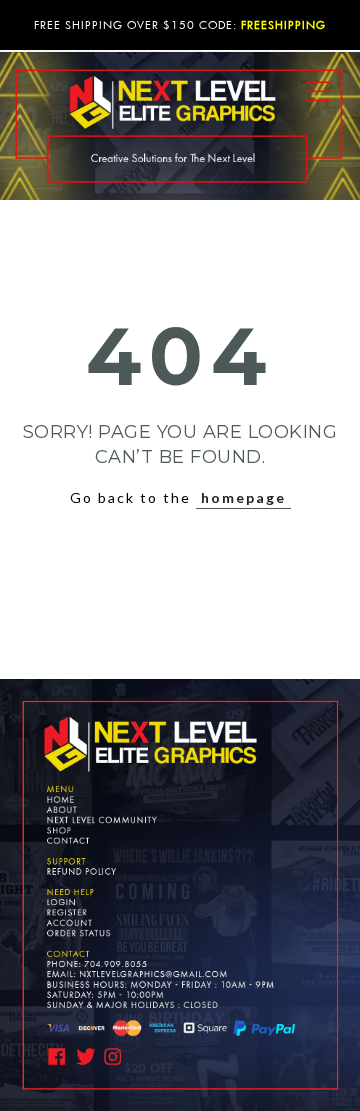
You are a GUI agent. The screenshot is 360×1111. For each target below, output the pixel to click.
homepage (243, 497)
